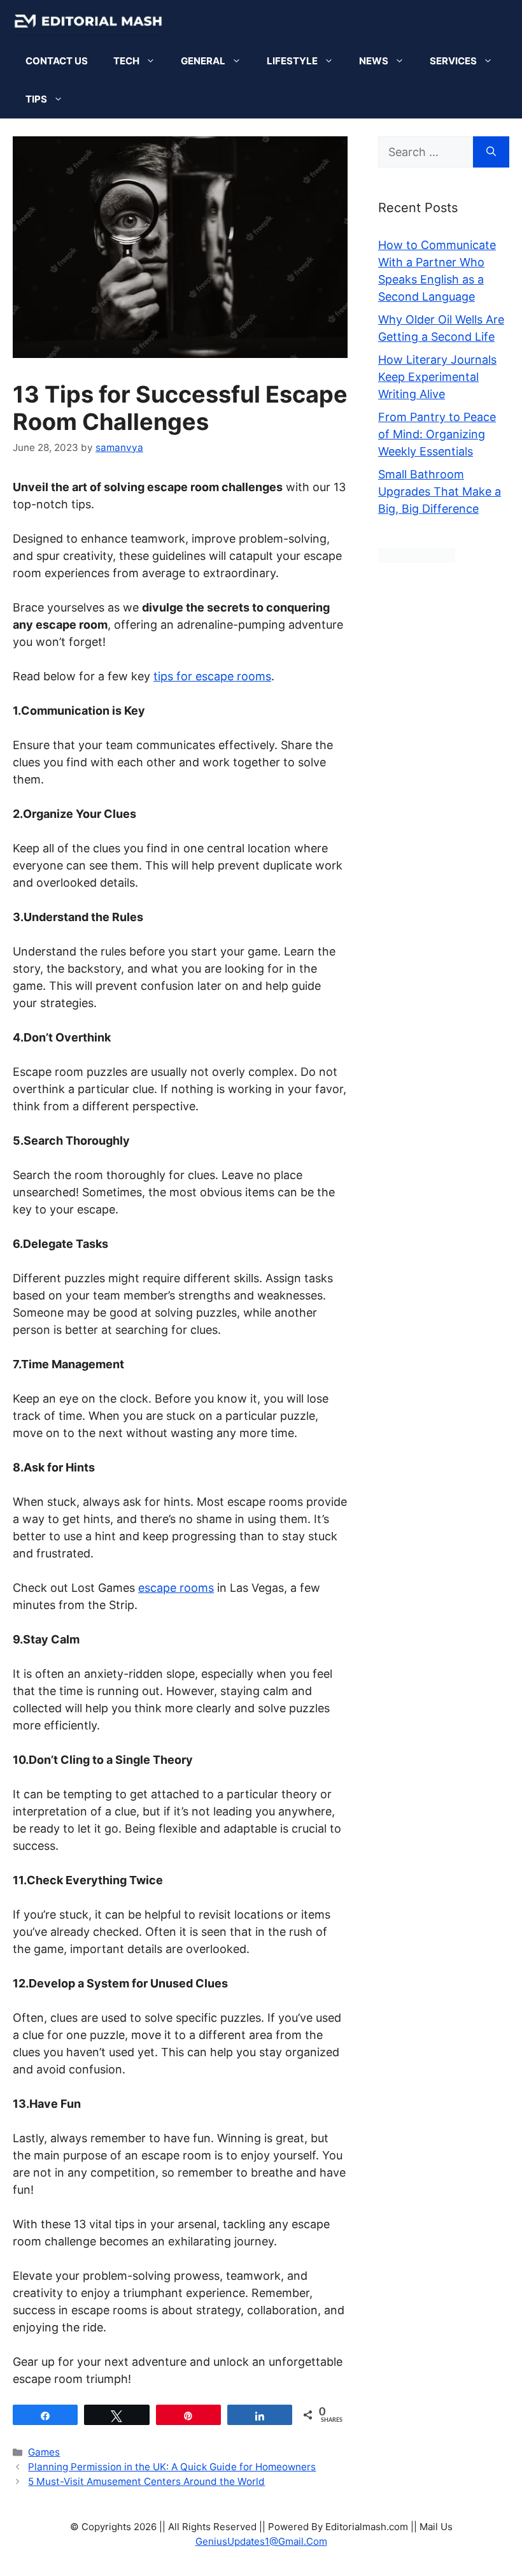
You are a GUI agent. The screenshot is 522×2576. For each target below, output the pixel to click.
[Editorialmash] (88, 21)
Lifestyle (292, 61)
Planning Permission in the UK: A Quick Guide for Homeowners (172, 2467)
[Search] (491, 152)
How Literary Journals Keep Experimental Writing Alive (437, 377)
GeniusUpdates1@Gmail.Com (261, 2541)
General (203, 61)
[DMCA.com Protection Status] (417, 559)
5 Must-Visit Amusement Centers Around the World (146, 2481)
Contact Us (57, 61)
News (374, 61)
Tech (126, 61)
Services (453, 61)
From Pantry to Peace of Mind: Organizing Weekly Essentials (437, 434)
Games (44, 2452)
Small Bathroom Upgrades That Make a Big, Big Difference (440, 491)
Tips (36, 99)
